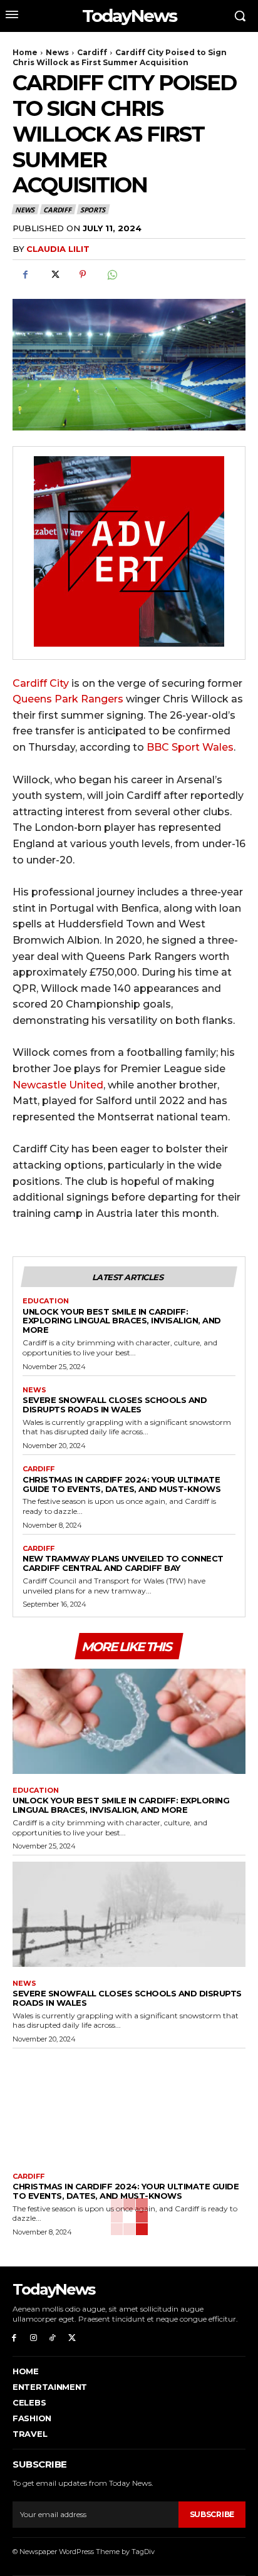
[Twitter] (54, 274)
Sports (93, 210)
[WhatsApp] (111, 274)
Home (25, 52)
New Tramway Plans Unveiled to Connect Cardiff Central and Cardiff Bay (123, 1563)
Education (46, 1301)
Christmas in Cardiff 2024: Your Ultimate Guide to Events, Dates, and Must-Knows (121, 1484)
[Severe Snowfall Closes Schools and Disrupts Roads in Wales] (129, 1914)
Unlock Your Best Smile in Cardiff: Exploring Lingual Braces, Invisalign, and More (122, 1321)
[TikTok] (53, 2338)
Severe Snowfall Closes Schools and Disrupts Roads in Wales (115, 1405)
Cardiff (92, 52)
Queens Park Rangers (68, 699)
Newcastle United (58, 1085)
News (57, 52)
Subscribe (212, 2514)
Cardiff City (41, 683)
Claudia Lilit (58, 249)
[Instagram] (34, 2338)
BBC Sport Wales (190, 747)
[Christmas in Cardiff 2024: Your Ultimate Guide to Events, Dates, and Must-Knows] (129, 2107)
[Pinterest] (83, 274)
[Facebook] (25, 274)
